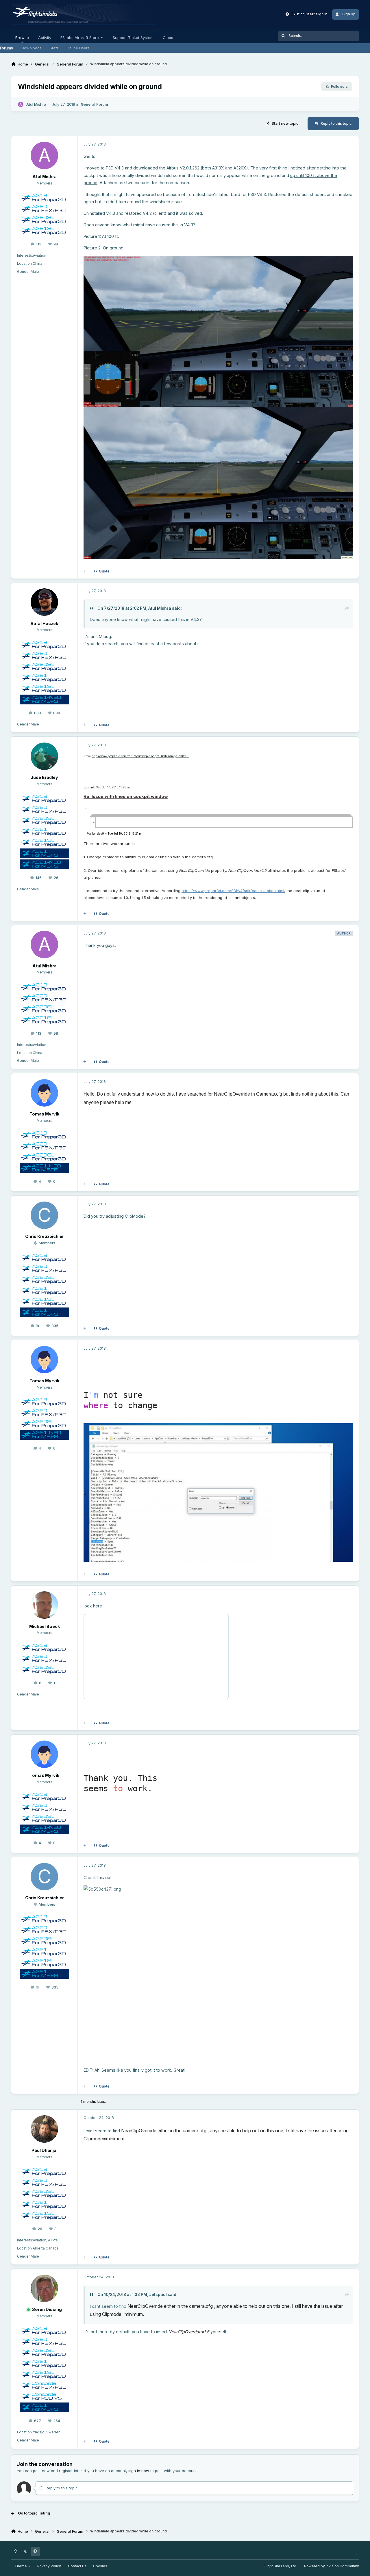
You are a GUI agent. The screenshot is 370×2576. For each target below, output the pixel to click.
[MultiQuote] (85, 571)
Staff (54, 48)
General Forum (94, 104)
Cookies (100, 2566)
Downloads (32, 48)
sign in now (139, 2471)
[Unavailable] (218, 259)
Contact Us (77, 2566)
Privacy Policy (49, 2566)
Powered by (332, 2566)
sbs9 (100, 833)
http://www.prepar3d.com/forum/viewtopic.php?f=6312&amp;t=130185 (140, 756)
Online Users (78, 48)
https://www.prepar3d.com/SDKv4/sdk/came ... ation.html (233, 891)
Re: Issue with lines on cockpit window (126, 796)
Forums (7, 48)
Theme (21, 2566)
